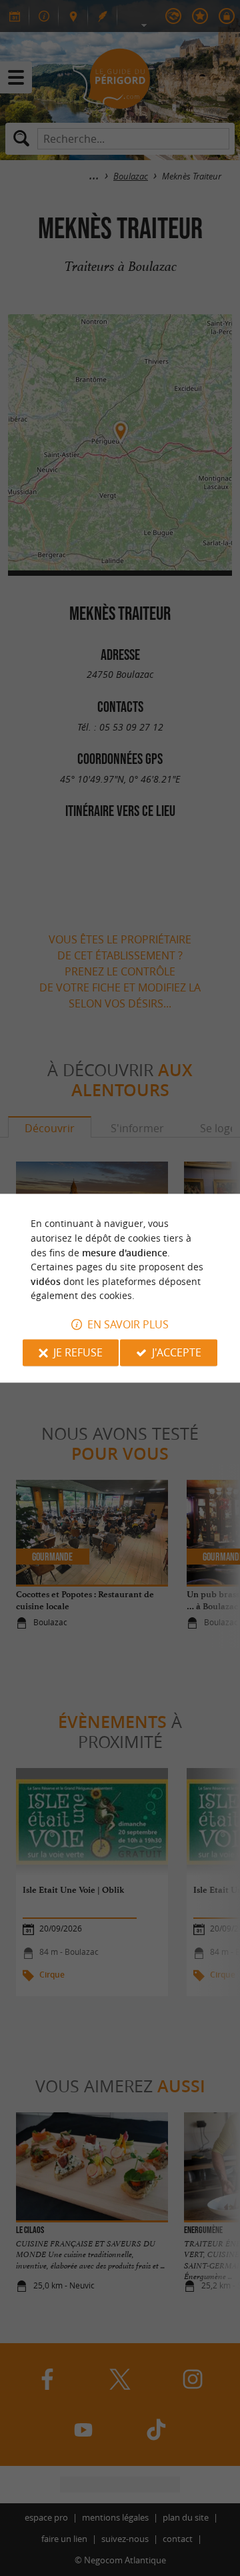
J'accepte (177, 1352)
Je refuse (78, 1352)
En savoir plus (128, 1324)
